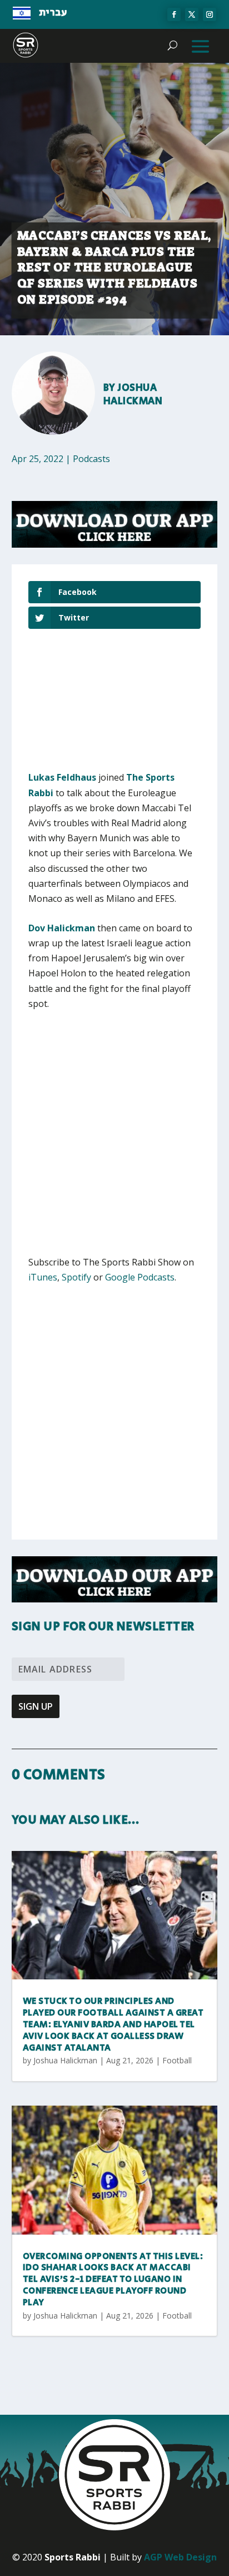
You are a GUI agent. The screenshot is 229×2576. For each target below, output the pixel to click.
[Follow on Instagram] (210, 14)
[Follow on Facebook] (174, 14)
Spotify (76, 1277)
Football (177, 2060)
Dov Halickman (62, 928)
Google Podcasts (140, 1277)
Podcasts (91, 459)
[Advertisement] (114, 1140)
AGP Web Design (180, 2557)
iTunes (43, 1277)
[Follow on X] (192, 14)
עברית (53, 13)
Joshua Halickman (133, 394)
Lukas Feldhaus (62, 777)
